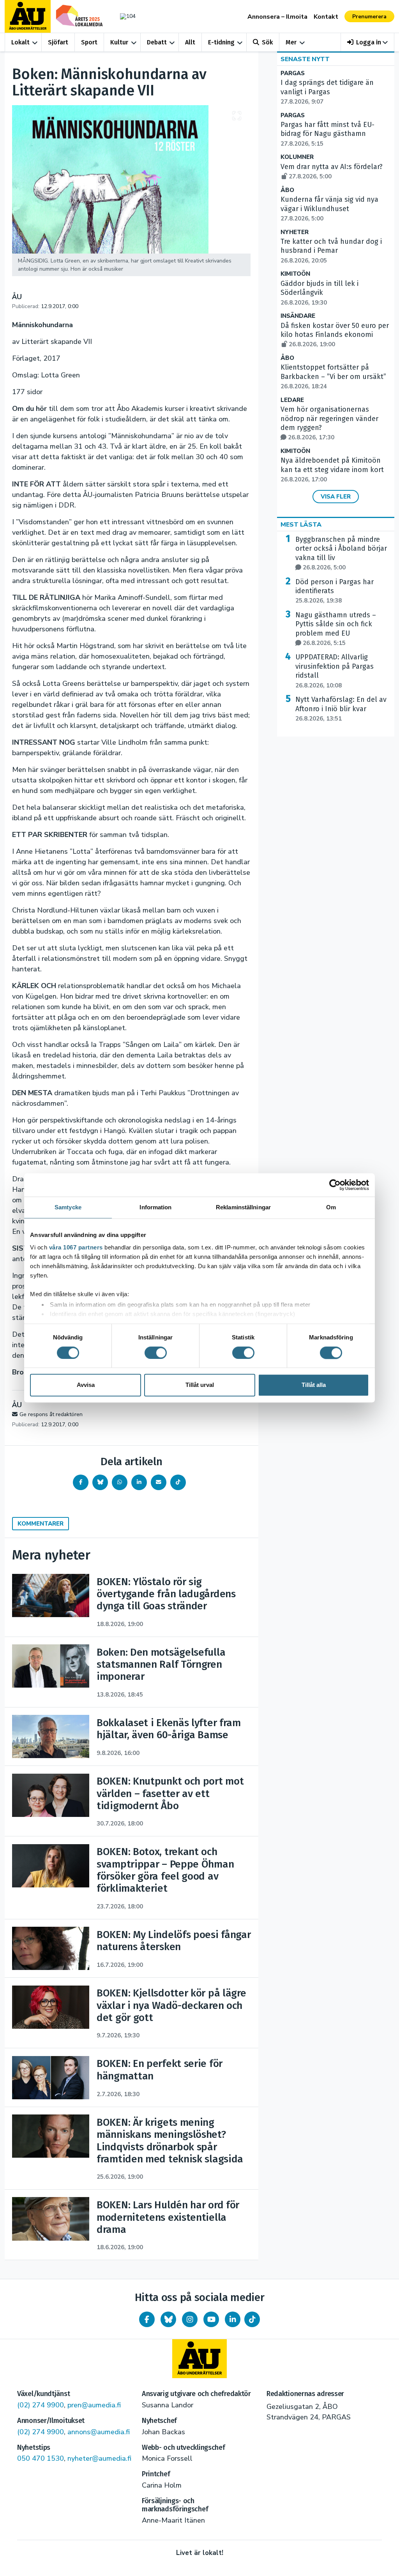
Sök (267, 42)
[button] (368, 42)
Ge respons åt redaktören (51, 1414)
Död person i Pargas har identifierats (335, 591)
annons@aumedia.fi (99, 2432)
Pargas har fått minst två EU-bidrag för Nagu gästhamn (327, 134)
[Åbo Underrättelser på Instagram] (190, 2319)
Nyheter (295, 232)
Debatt (157, 42)
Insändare (298, 316)
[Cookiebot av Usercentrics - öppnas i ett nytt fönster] (335, 1185)
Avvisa (86, 1385)
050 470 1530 (41, 2458)
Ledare (292, 400)
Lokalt (20, 42)
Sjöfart (58, 42)
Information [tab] (155, 1207)
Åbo (287, 190)
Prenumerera (369, 17)
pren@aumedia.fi (94, 2405)
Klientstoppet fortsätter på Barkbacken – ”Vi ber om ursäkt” (333, 377)
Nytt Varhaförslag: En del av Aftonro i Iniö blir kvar (341, 709)
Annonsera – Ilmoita (277, 17)
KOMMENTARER (41, 1524)
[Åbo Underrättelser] (199, 2359)
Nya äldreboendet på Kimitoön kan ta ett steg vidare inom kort (332, 470)
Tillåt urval (200, 1385)
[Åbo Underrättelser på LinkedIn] (233, 2319)
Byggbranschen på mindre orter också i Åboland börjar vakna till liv (341, 553)
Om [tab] (331, 1207)
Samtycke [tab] (68, 1207)
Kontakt (326, 17)
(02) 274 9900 (41, 2405)
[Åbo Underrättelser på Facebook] (147, 2319)
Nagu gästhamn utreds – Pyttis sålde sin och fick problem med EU (336, 629)
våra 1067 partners (76, 1247)
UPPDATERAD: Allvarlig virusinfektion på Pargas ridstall (335, 671)
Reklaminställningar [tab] (243, 1207)
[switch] (156, 1353)
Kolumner (297, 157)
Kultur (119, 42)
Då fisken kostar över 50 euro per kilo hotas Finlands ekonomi (335, 335)
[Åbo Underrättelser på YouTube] (211, 2319)
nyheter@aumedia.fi (99, 2458)
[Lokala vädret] (126, 16)
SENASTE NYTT (305, 59)
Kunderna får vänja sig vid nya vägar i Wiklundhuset (329, 209)
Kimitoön (295, 274)
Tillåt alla (314, 1385)
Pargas (293, 73)
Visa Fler (336, 497)
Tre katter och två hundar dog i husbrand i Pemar (331, 251)
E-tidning (221, 42)
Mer (291, 42)
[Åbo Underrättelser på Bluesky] (168, 2319)
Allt (190, 42)
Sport (89, 42)
